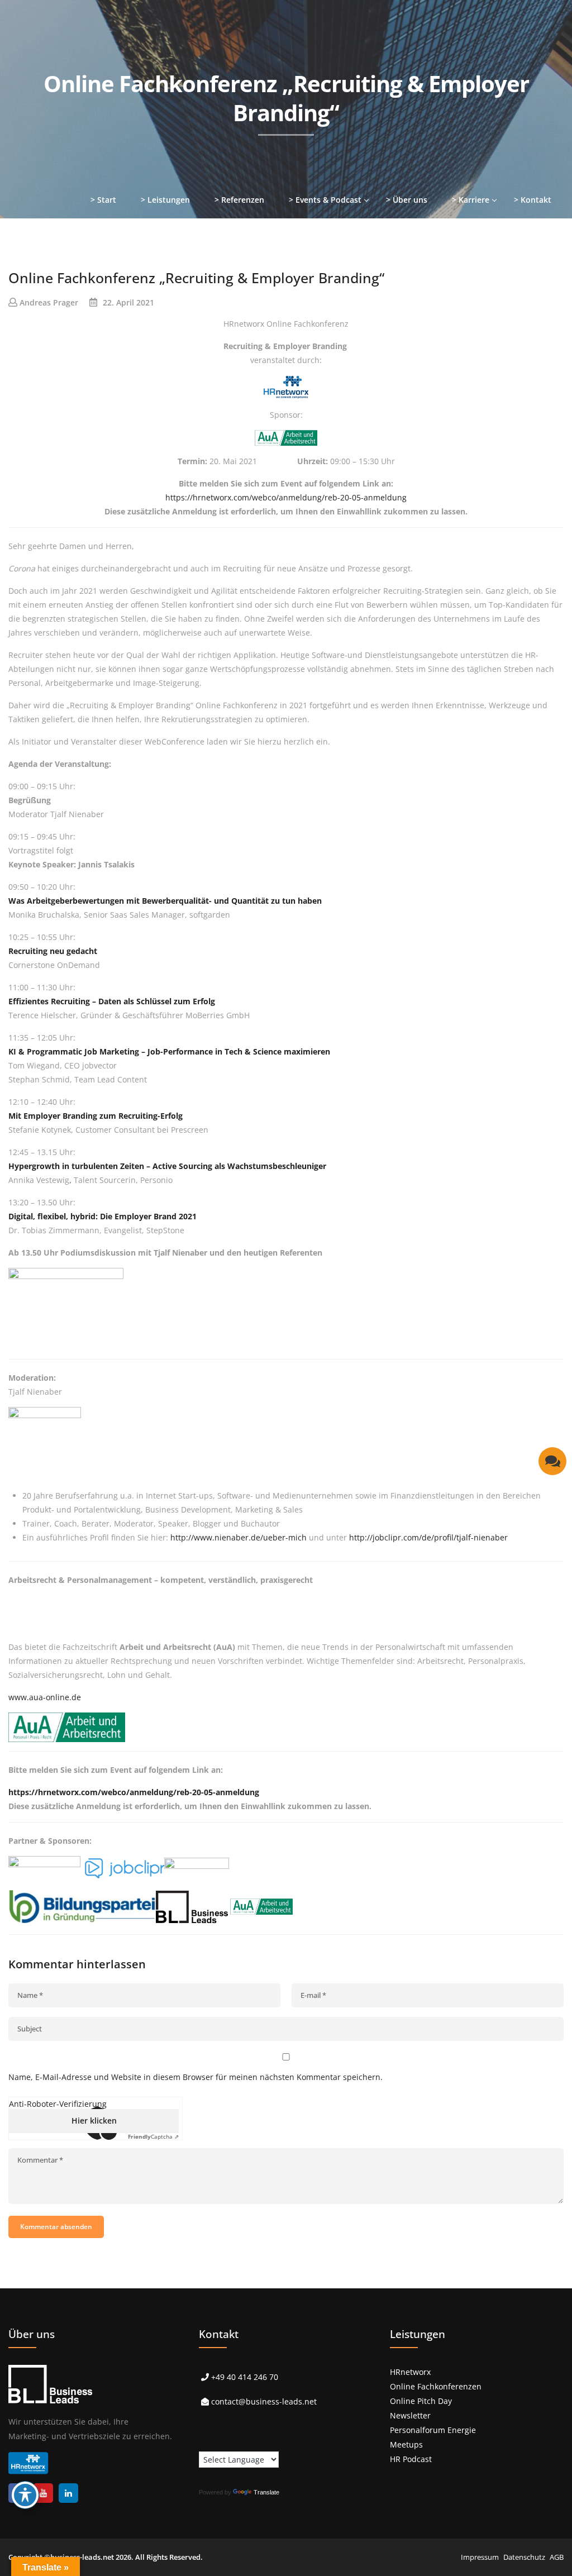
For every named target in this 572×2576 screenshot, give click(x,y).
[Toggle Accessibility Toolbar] (25, 2495)
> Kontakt (533, 200)
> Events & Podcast (325, 200)
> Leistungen (165, 200)
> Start (103, 200)
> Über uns (407, 200)
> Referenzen (239, 200)
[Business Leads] (82, 86)
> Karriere (471, 200)
